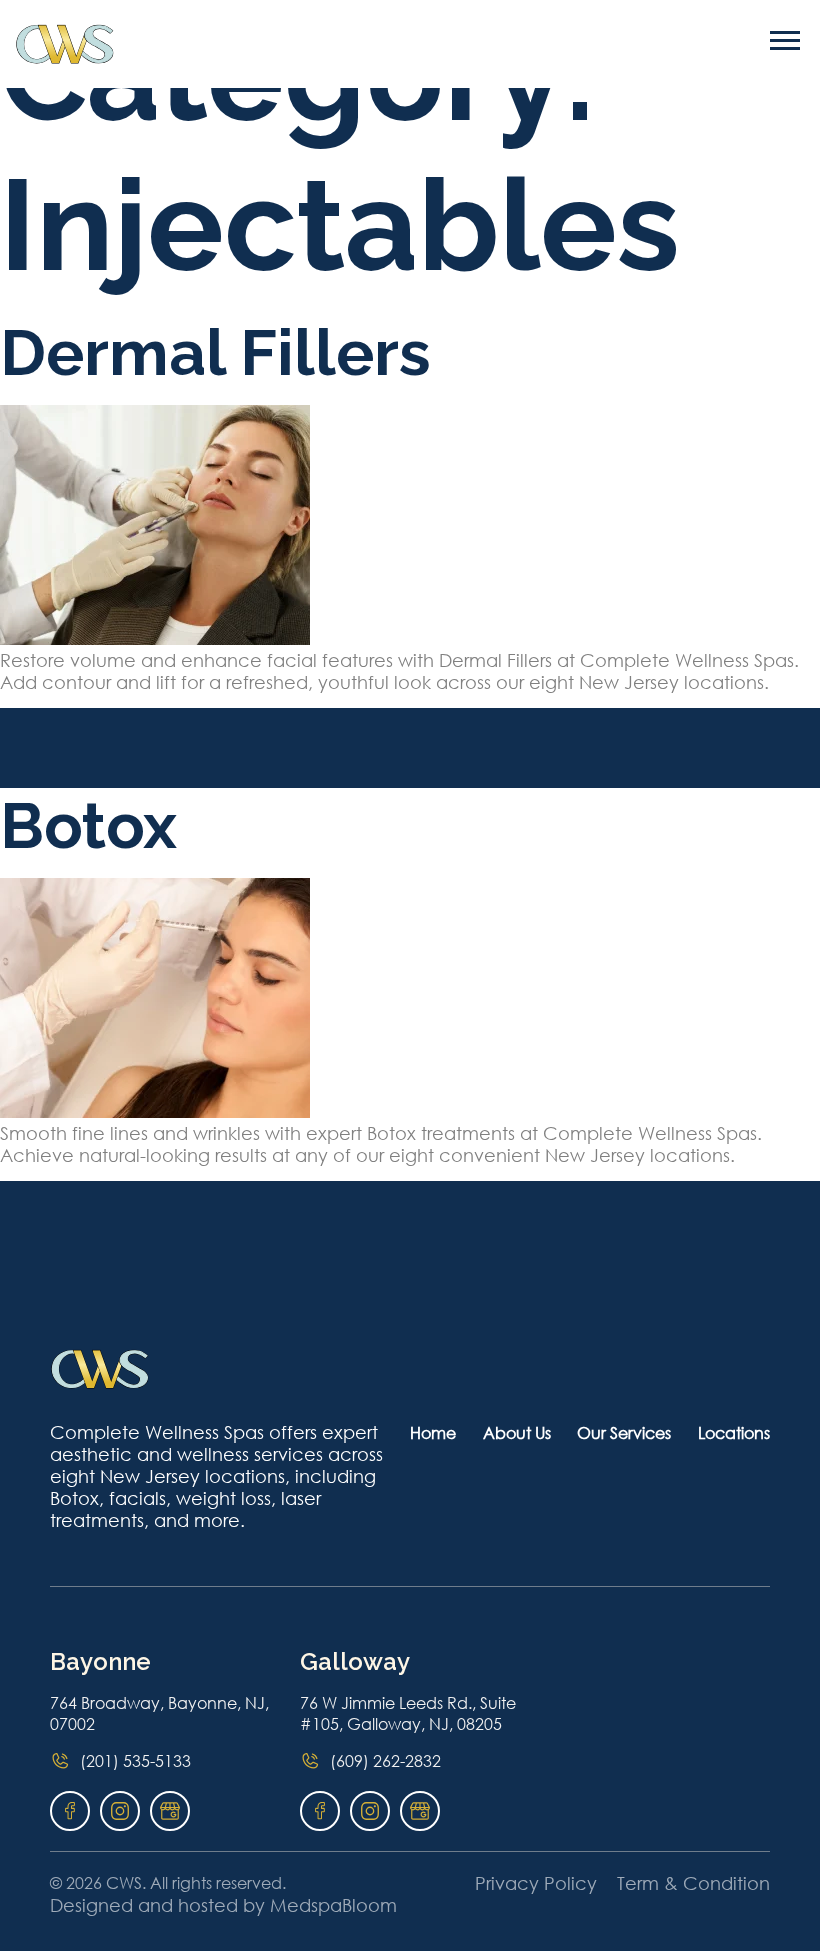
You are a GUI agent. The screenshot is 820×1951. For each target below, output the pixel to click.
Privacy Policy (536, 1883)
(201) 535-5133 (135, 1760)
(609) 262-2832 (385, 1760)
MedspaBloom (333, 1905)
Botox (88, 825)
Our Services (624, 1432)
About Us (517, 1432)
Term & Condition (693, 1883)
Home (433, 1432)
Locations (734, 1432)
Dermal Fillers (215, 352)
